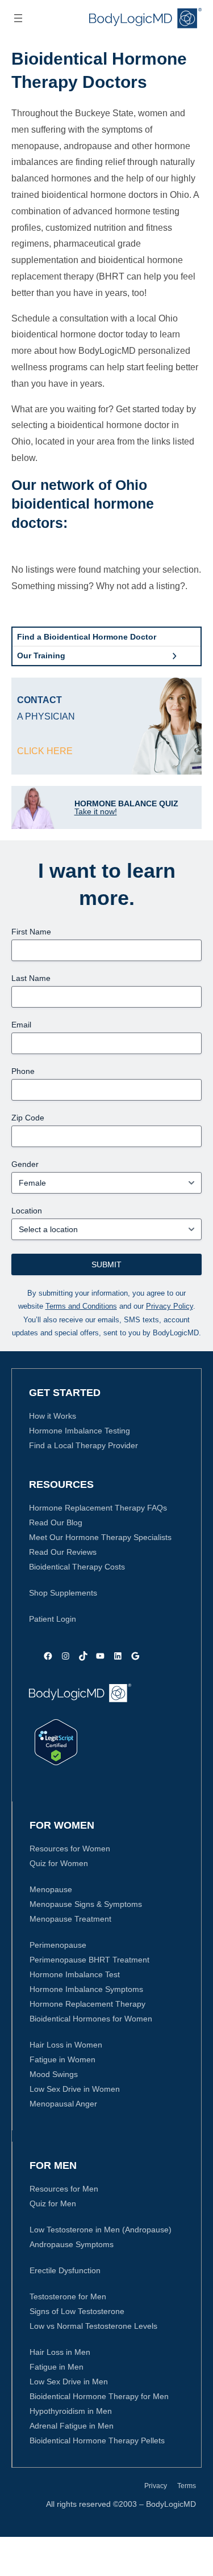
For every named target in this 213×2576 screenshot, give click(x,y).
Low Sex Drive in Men (69, 2382)
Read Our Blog (56, 1522)
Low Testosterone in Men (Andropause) (101, 2230)
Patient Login (53, 1619)
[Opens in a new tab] (56, 1742)
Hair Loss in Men (60, 2352)
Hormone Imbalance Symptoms (86, 1989)
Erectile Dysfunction (65, 2270)
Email (21, 1025)
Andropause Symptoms (72, 2244)
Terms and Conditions (81, 1306)
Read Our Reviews (63, 1552)
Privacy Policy (170, 1306)
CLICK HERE (45, 751)
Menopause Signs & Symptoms (86, 1904)
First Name (31, 932)
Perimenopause (58, 1945)
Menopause (51, 1889)
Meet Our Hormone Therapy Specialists (100, 1537)
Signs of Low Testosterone (77, 2311)
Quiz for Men (53, 2203)
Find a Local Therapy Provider (83, 1445)
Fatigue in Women (62, 2059)
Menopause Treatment (70, 1919)
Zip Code (28, 1118)
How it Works (53, 1416)
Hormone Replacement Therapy (87, 2004)
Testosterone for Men (68, 2296)
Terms (187, 2486)
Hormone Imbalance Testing (80, 1431)
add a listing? (158, 586)
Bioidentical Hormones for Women (91, 2019)
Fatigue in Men (57, 2367)
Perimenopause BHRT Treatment (89, 1960)
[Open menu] (18, 18)
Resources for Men (64, 2189)
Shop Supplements (63, 1593)
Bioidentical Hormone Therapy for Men (99, 2396)
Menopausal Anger (63, 2104)
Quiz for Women (59, 1863)
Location (27, 1211)
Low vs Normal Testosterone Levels (93, 2326)
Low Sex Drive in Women (75, 2089)
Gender (25, 1164)
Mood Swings (54, 2074)
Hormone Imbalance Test (75, 1974)
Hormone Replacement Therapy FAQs (98, 1508)
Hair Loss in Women (66, 2045)
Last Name (31, 978)
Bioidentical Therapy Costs (77, 1567)
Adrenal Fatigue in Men (72, 2426)
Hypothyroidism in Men (71, 2411)
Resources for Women (70, 1849)
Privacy (156, 2486)
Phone (23, 1071)
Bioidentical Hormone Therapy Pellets (97, 2440)
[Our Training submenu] (174, 656)
